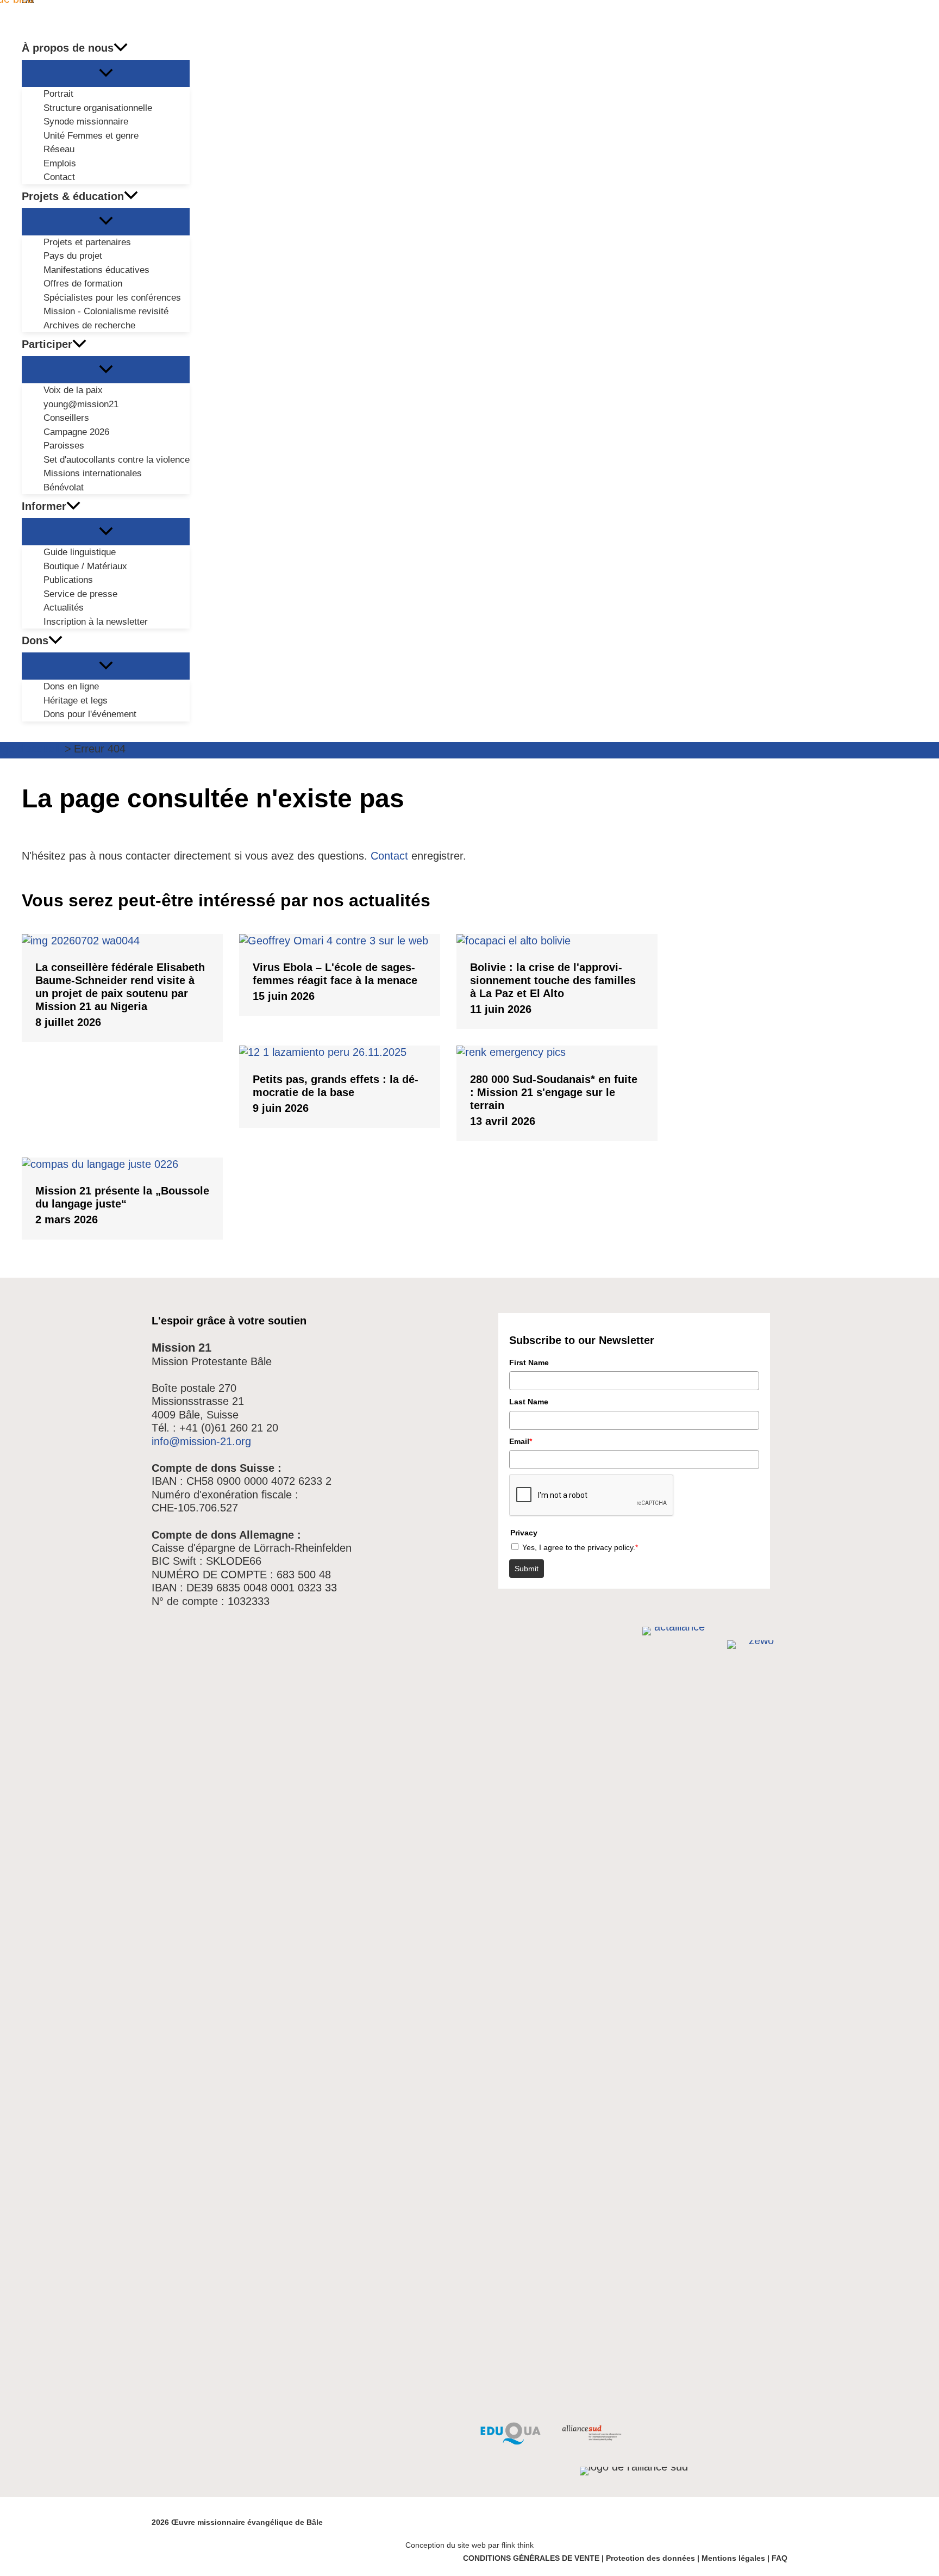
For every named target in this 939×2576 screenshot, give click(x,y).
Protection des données (650, 2558)
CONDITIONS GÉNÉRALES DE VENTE (531, 2558)
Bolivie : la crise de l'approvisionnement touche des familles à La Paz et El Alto (553, 980)
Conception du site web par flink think (469, 2545)
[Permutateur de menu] (106, 73)
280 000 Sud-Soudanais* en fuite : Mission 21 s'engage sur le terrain (554, 1092)
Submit (527, 1569)
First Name (529, 1362)
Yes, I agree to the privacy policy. (580, 1547)
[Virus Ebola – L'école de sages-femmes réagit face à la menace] (340, 941)
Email (521, 1441)
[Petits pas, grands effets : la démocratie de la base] (340, 1052)
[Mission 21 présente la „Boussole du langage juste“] (122, 1164)
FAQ (780, 2558)
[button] (121, 48)
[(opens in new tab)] (511, 2441)
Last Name (529, 1402)
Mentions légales (733, 2558)
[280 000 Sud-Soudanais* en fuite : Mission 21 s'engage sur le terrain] (557, 1052)
